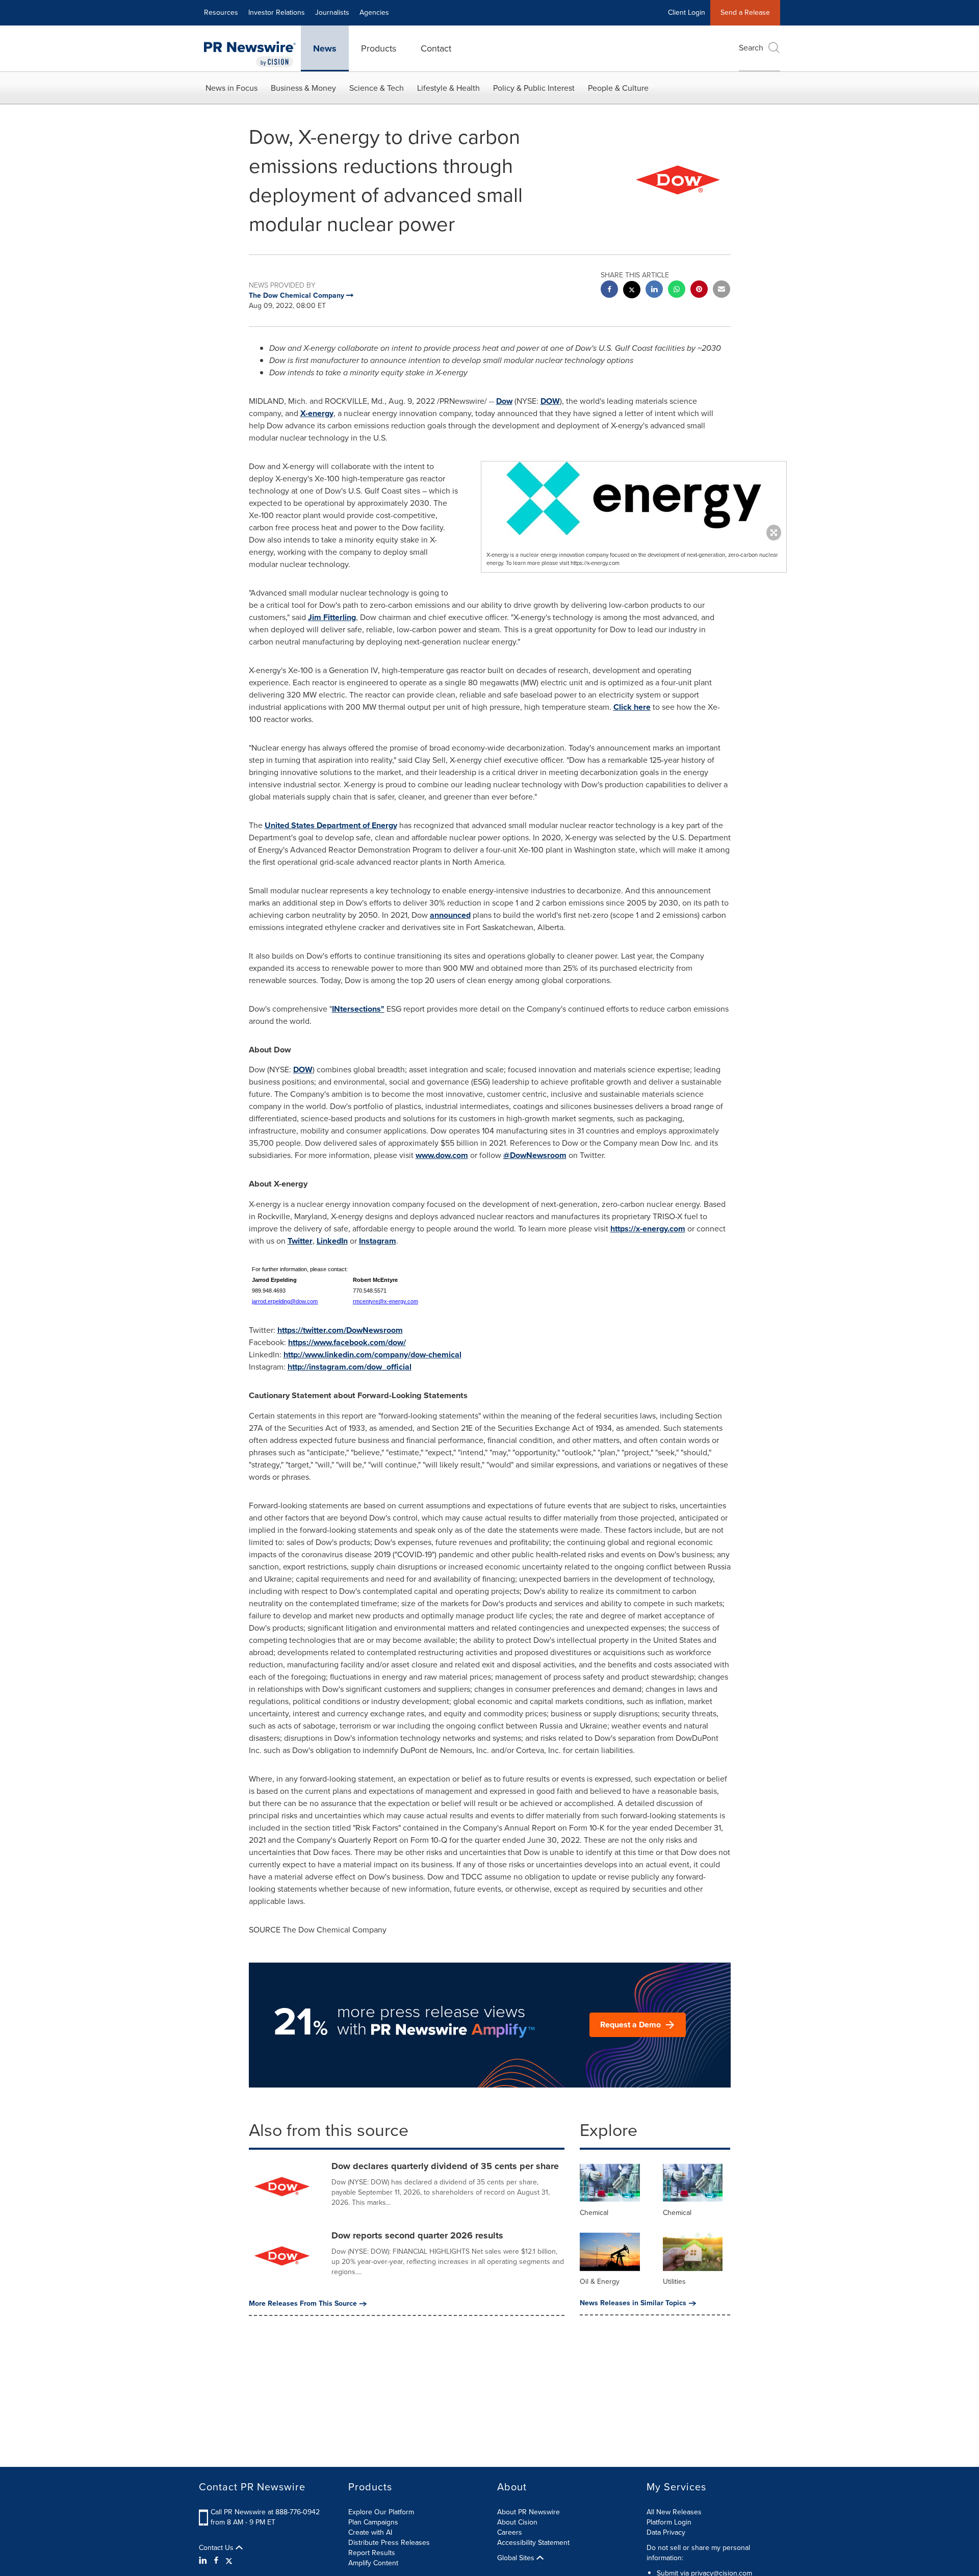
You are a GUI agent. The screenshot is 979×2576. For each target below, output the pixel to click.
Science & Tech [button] (377, 88)
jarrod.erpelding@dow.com (285, 1301)
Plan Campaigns (373, 2522)
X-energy (317, 413)
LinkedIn (332, 1241)
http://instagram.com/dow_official (350, 1367)
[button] (634, 498)
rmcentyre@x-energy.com (385, 1301)
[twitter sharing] (632, 291)
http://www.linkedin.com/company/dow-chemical (372, 1355)
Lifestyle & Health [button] (448, 88)
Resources (221, 12)
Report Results (372, 2553)
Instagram (378, 1241)
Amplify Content (373, 2563)
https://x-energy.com (648, 1229)
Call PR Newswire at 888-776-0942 (265, 2512)
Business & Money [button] (303, 88)
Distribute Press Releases (389, 2543)
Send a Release (745, 12)
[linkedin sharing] (654, 290)
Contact (436, 48)
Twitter (300, 1241)
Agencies (374, 12)
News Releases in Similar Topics (633, 2303)
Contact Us (217, 2548)
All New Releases (674, 2512)
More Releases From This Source (303, 2304)
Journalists (332, 12)
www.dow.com (442, 1155)
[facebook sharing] (609, 290)
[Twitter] (229, 2561)
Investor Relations (277, 12)
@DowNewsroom (535, 1155)
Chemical (594, 2213)
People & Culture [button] (618, 88)
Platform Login (669, 2522)
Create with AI (370, 2532)
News (325, 48)
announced (450, 915)
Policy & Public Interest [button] (534, 88)
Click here (632, 707)
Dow (504, 401)
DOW (550, 401)
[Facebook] (216, 2561)
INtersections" (358, 1009)
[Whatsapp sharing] (677, 290)
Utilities (674, 2282)
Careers (510, 2532)
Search (751, 48)
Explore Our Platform (381, 2512)
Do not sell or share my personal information (698, 2553)
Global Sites (517, 2558)
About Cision (517, 2522)
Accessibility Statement (533, 2543)
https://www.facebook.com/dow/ (347, 1342)
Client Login (687, 12)
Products (379, 48)
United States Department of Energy (331, 825)
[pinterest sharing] (699, 290)
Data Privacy (666, 2532)
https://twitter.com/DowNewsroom (340, 1330)
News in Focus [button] (231, 88)
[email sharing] (722, 290)
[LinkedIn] (204, 2561)
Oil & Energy (600, 2282)
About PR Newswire (529, 2512)
